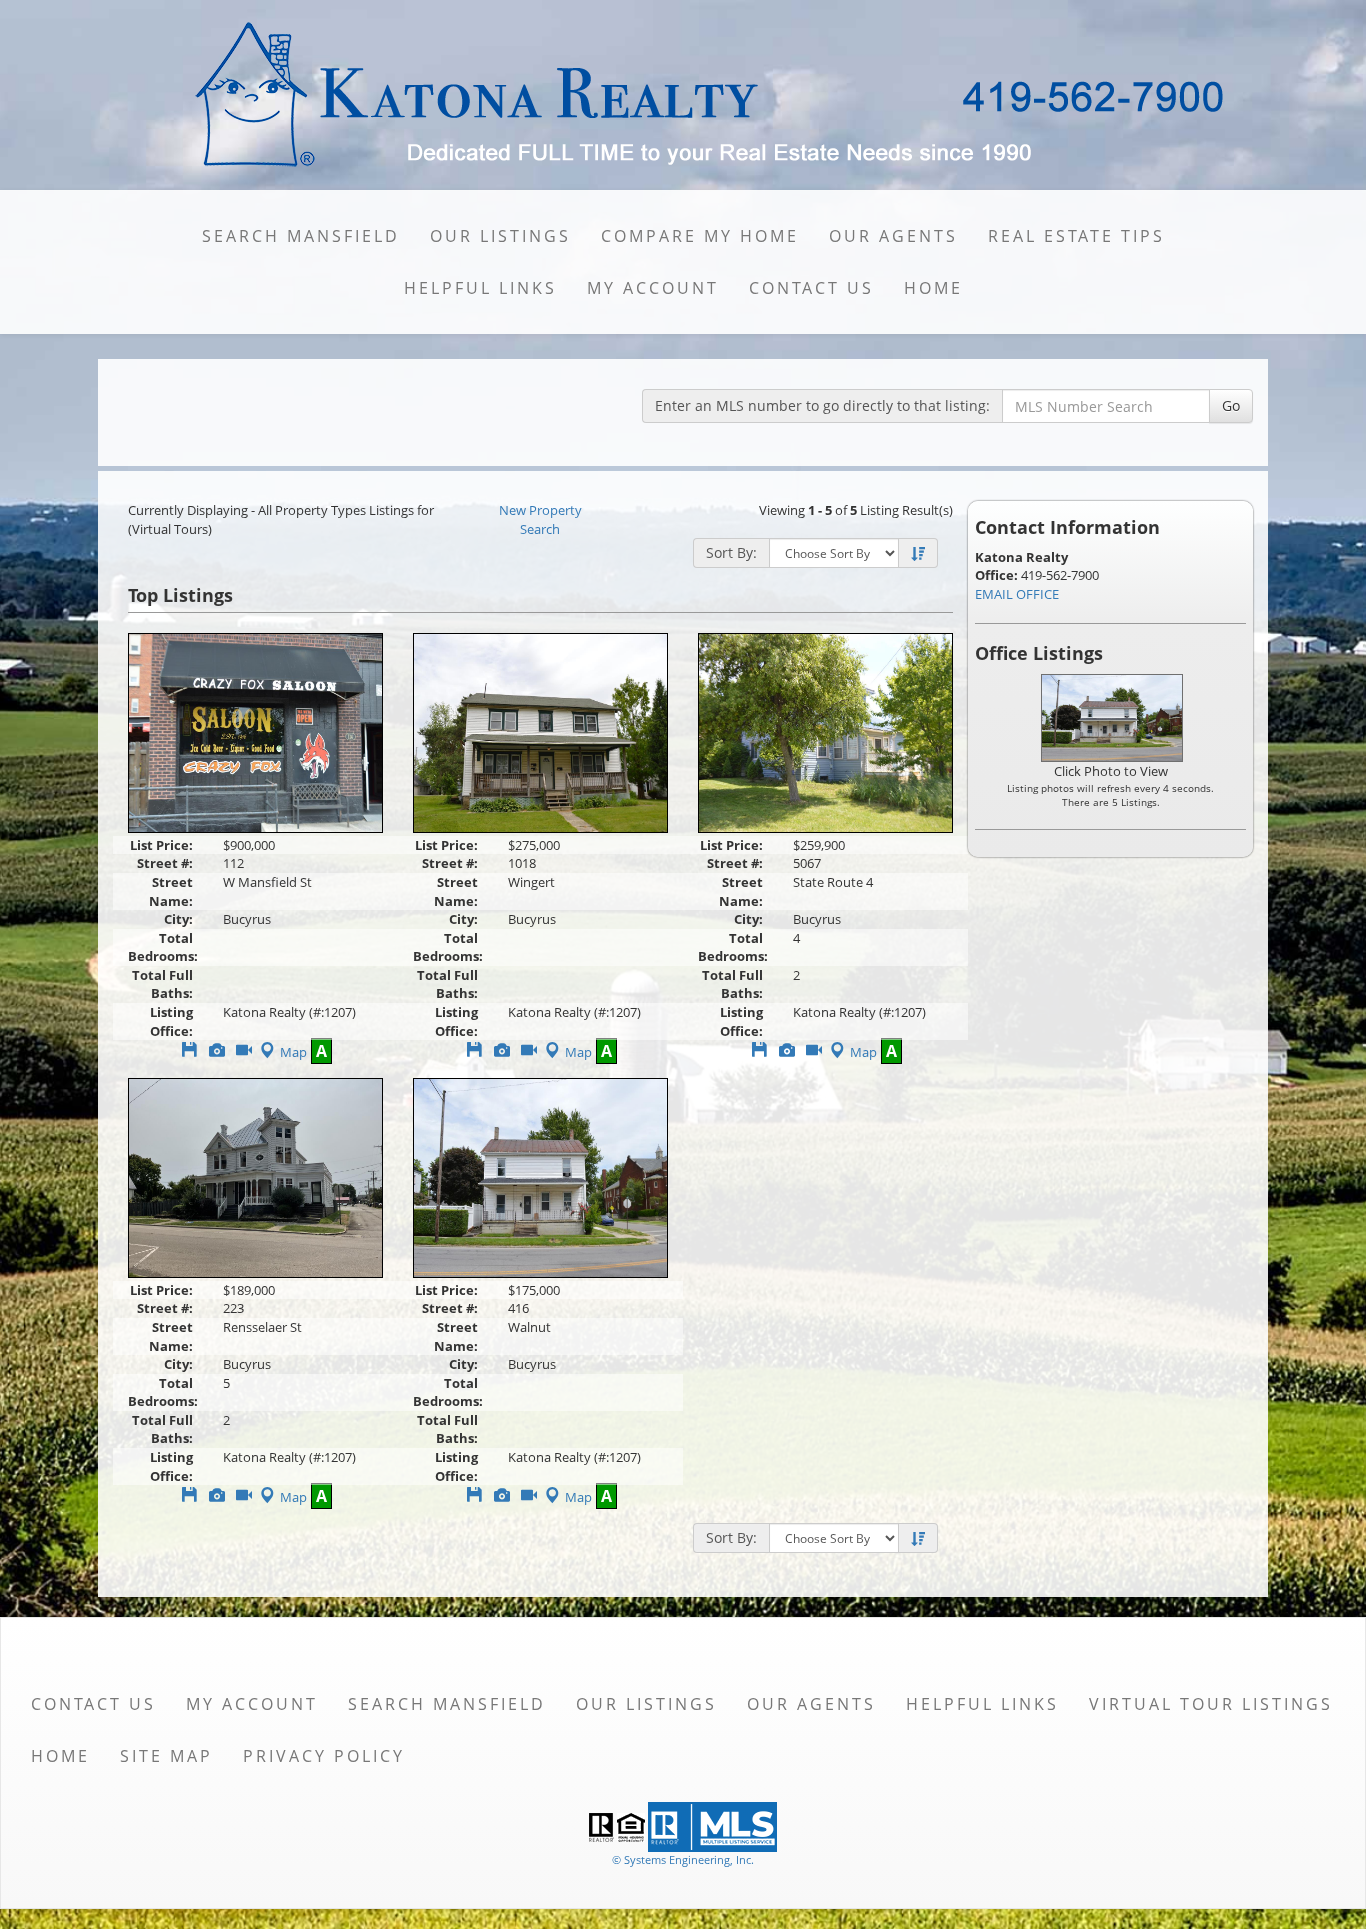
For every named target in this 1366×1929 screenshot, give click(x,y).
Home (933, 288)
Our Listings (500, 236)
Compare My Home (700, 236)
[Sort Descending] (918, 554)
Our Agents (893, 236)
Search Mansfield (301, 236)
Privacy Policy (324, 1756)
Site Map (166, 1756)
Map (293, 1052)
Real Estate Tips (1076, 236)
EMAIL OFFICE (1017, 594)
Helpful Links (480, 288)
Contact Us (811, 288)
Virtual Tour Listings (1211, 1704)
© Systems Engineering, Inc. (683, 1859)
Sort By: (731, 552)
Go (1231, 405)
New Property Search (540, 519)
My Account (653, 288)
